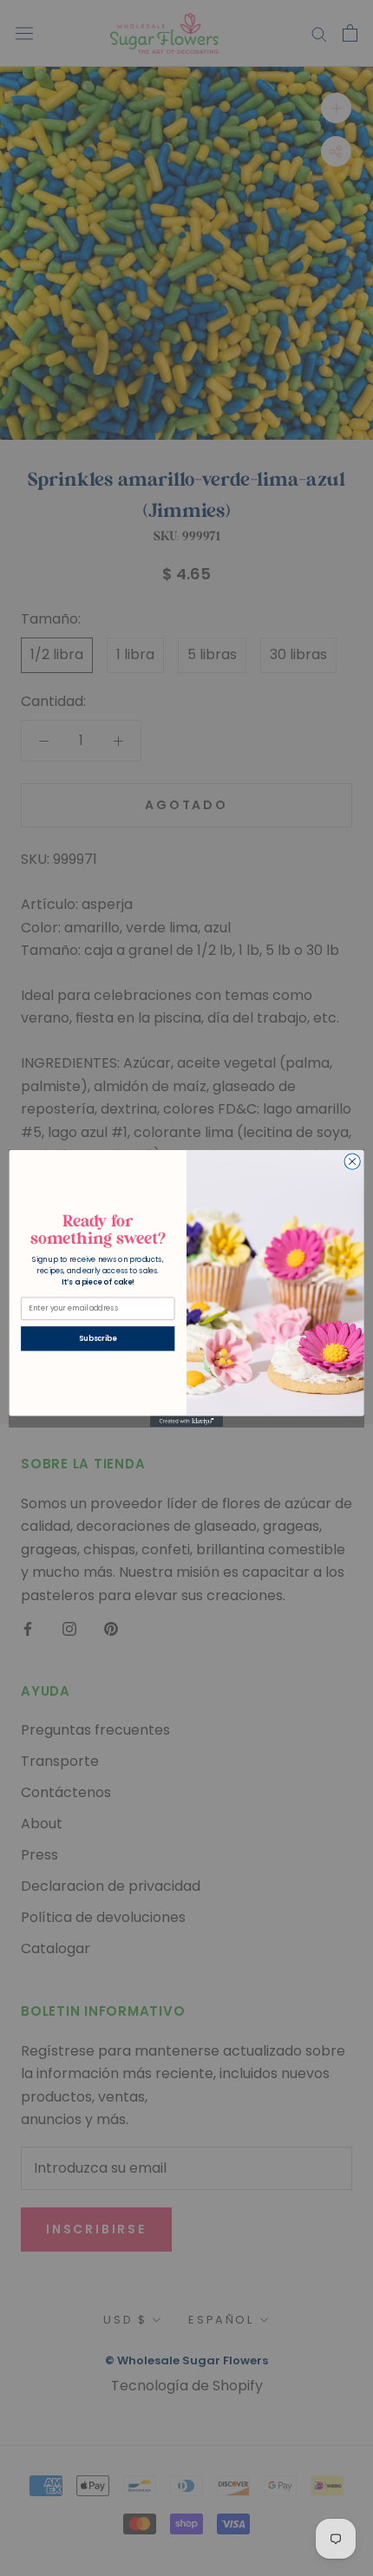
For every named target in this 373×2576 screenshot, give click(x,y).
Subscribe (98, 1338)
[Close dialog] (352, 1161)
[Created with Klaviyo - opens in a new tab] (186, 1421)
